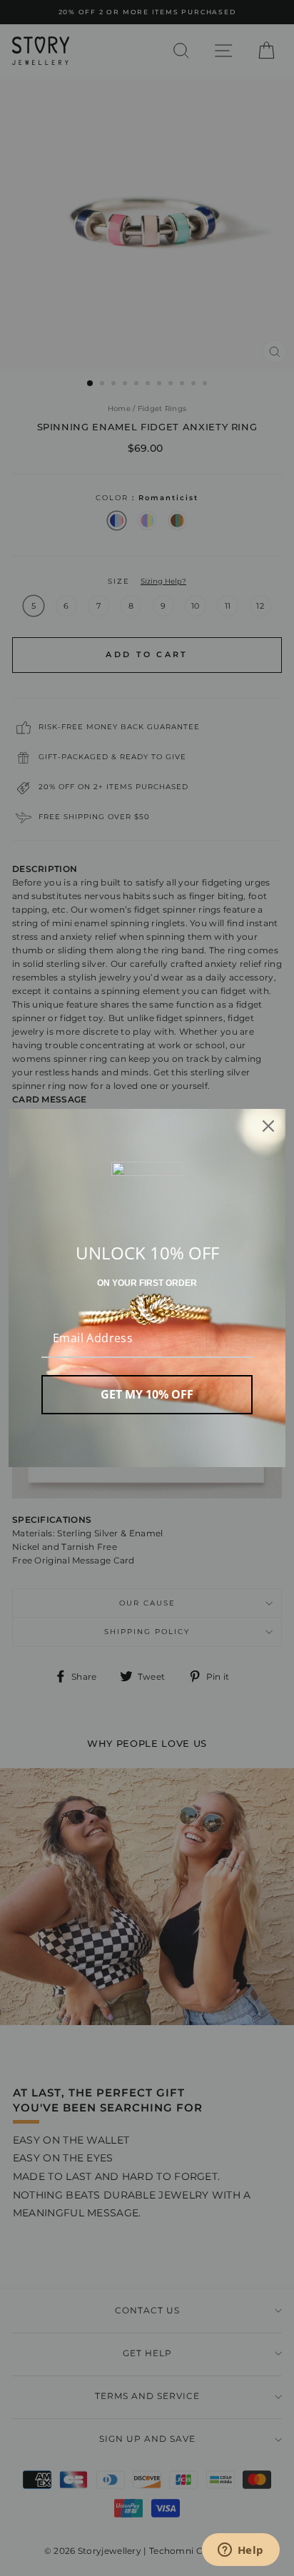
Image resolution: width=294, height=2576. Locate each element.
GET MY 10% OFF (147, 1394)
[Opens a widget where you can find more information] (240, 2551)
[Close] (268, 1126)
